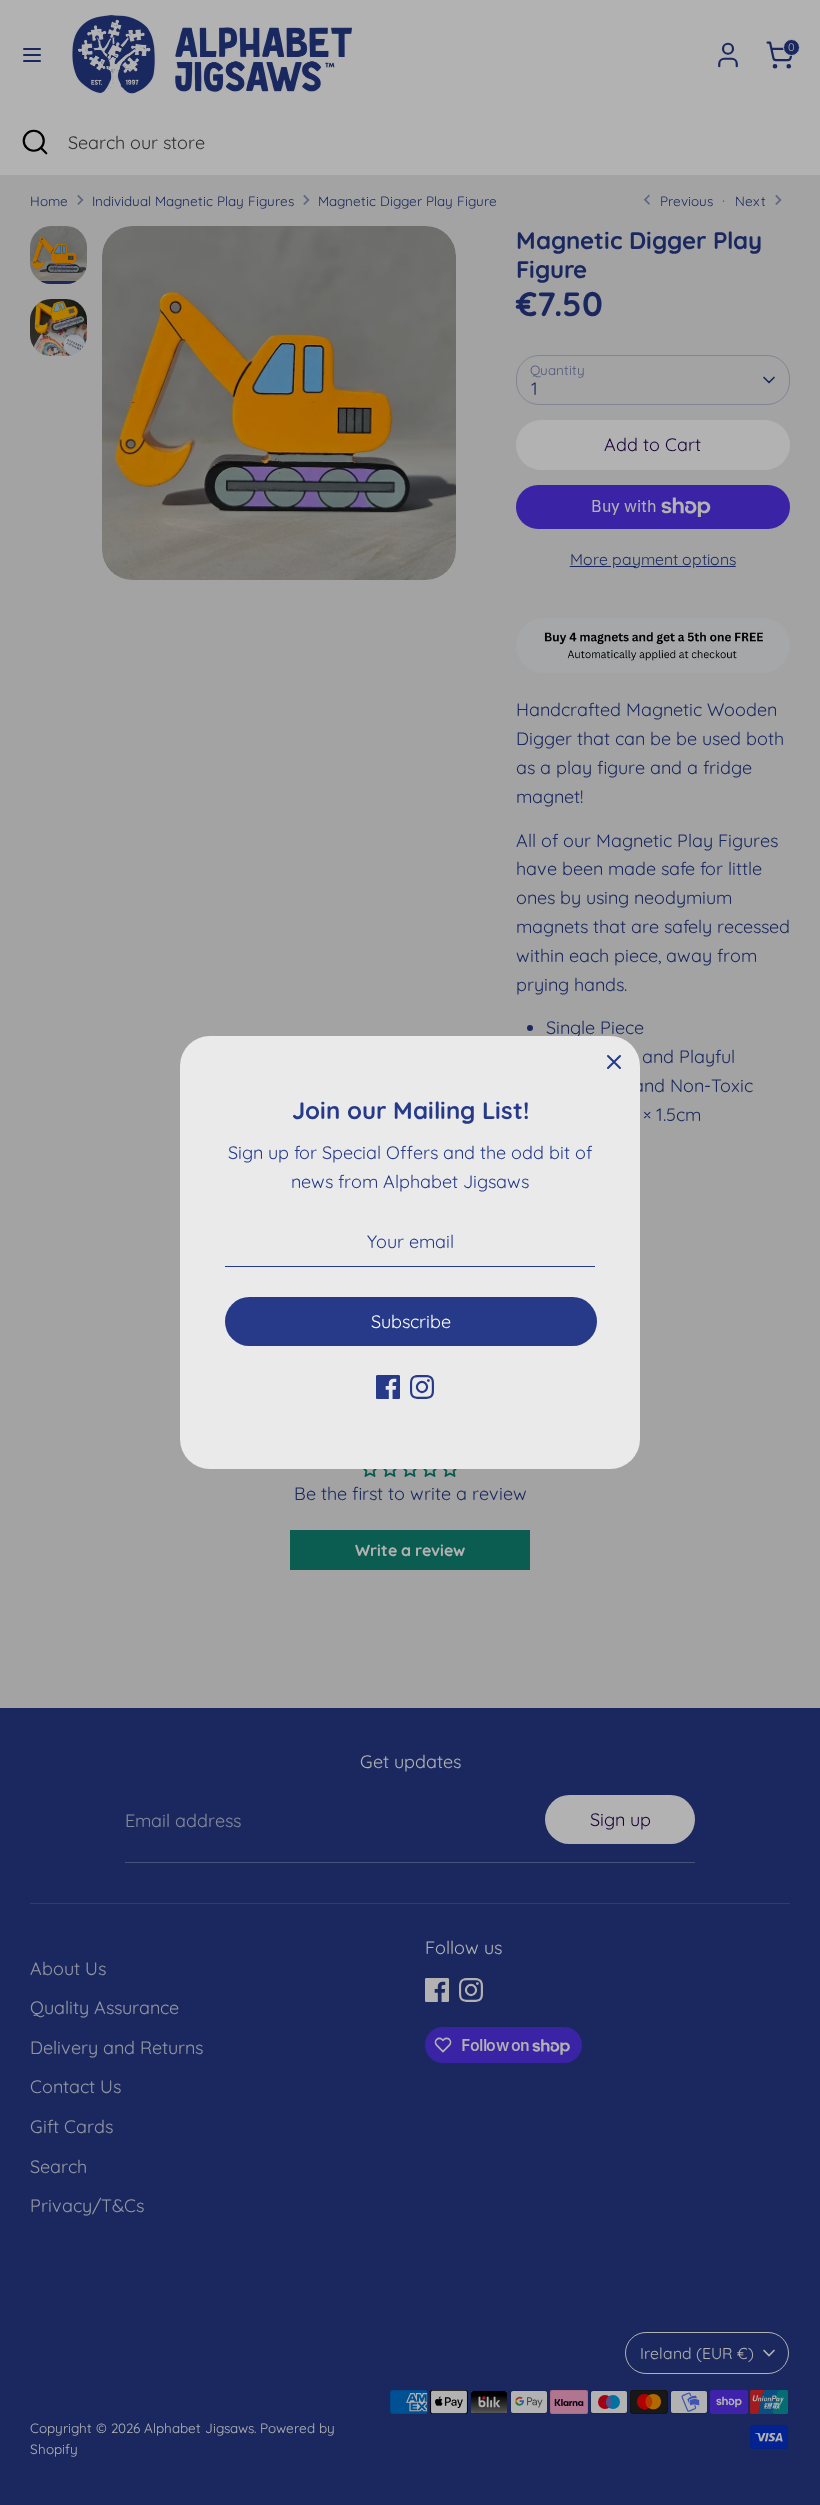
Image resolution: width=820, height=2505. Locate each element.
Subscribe (411, 1321)
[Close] (614, 1062)
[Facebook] (388, 1387)
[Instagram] (422, 1387)
